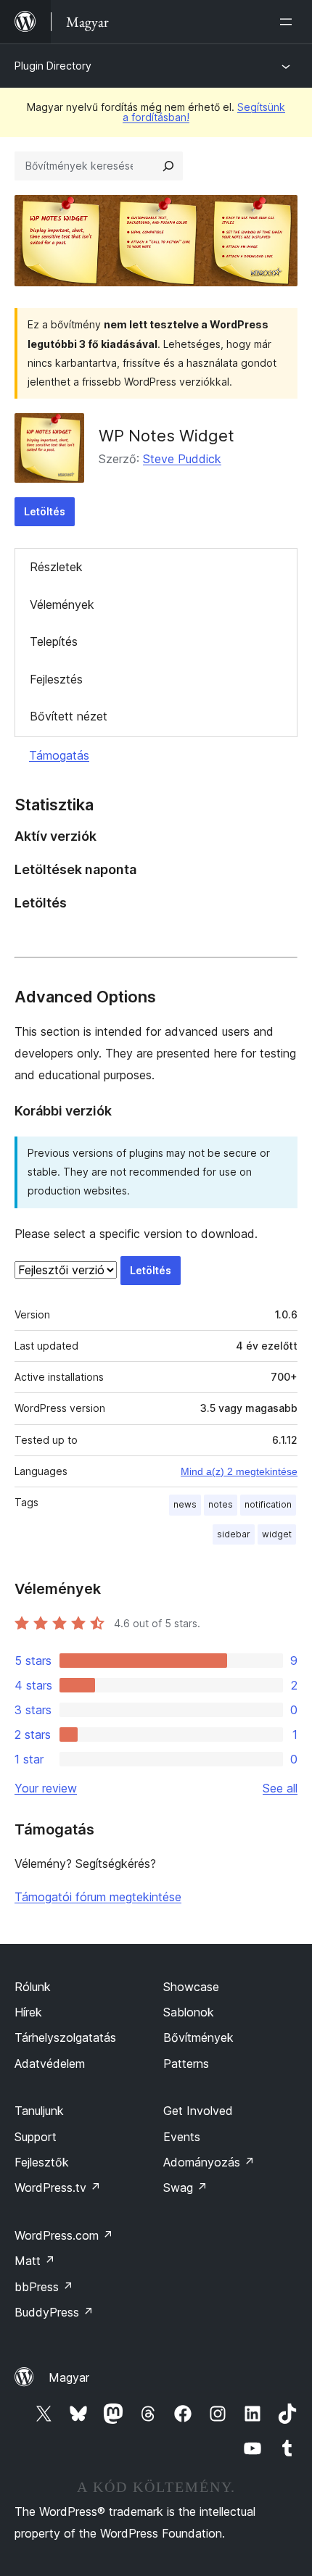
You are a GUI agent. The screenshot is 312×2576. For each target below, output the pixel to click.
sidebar (234, 1534)
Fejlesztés (56, 679)
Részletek (56, 567)
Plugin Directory (53, 66)
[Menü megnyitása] (289, 22)
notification (268, 1504)
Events (182, 2137)
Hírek (28, 2012)
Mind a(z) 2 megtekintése (239, 1471)
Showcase (191, 1987)
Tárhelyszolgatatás (65, 2037)
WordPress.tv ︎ (58, 2187)
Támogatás (59, 755)
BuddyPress (54, 2312)
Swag (185, 2187)
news (185, 1504)
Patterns (186, 2064)
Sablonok (189, 2012)
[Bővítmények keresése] (168, 166)
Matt (35, 2261)
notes (221, 1504)
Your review (46, 1788)
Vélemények (62, 604)
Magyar (69, 2377)
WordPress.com (64, 2235)
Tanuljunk (39, 2111)
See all (280, 1788)
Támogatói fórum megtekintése (98, 1897)
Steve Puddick (182, 459)
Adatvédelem (50, 2064)
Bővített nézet (69, 716)
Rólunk (33, 1987)
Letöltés (45, 511)
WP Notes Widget (167, 436)
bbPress (44, 2287)
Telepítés (54, 641)
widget (277, 1534)
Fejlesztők (42, 2162)
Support (36, 2137)
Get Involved (198, 2111)
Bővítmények (198, 2037)
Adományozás (209, 2162)
